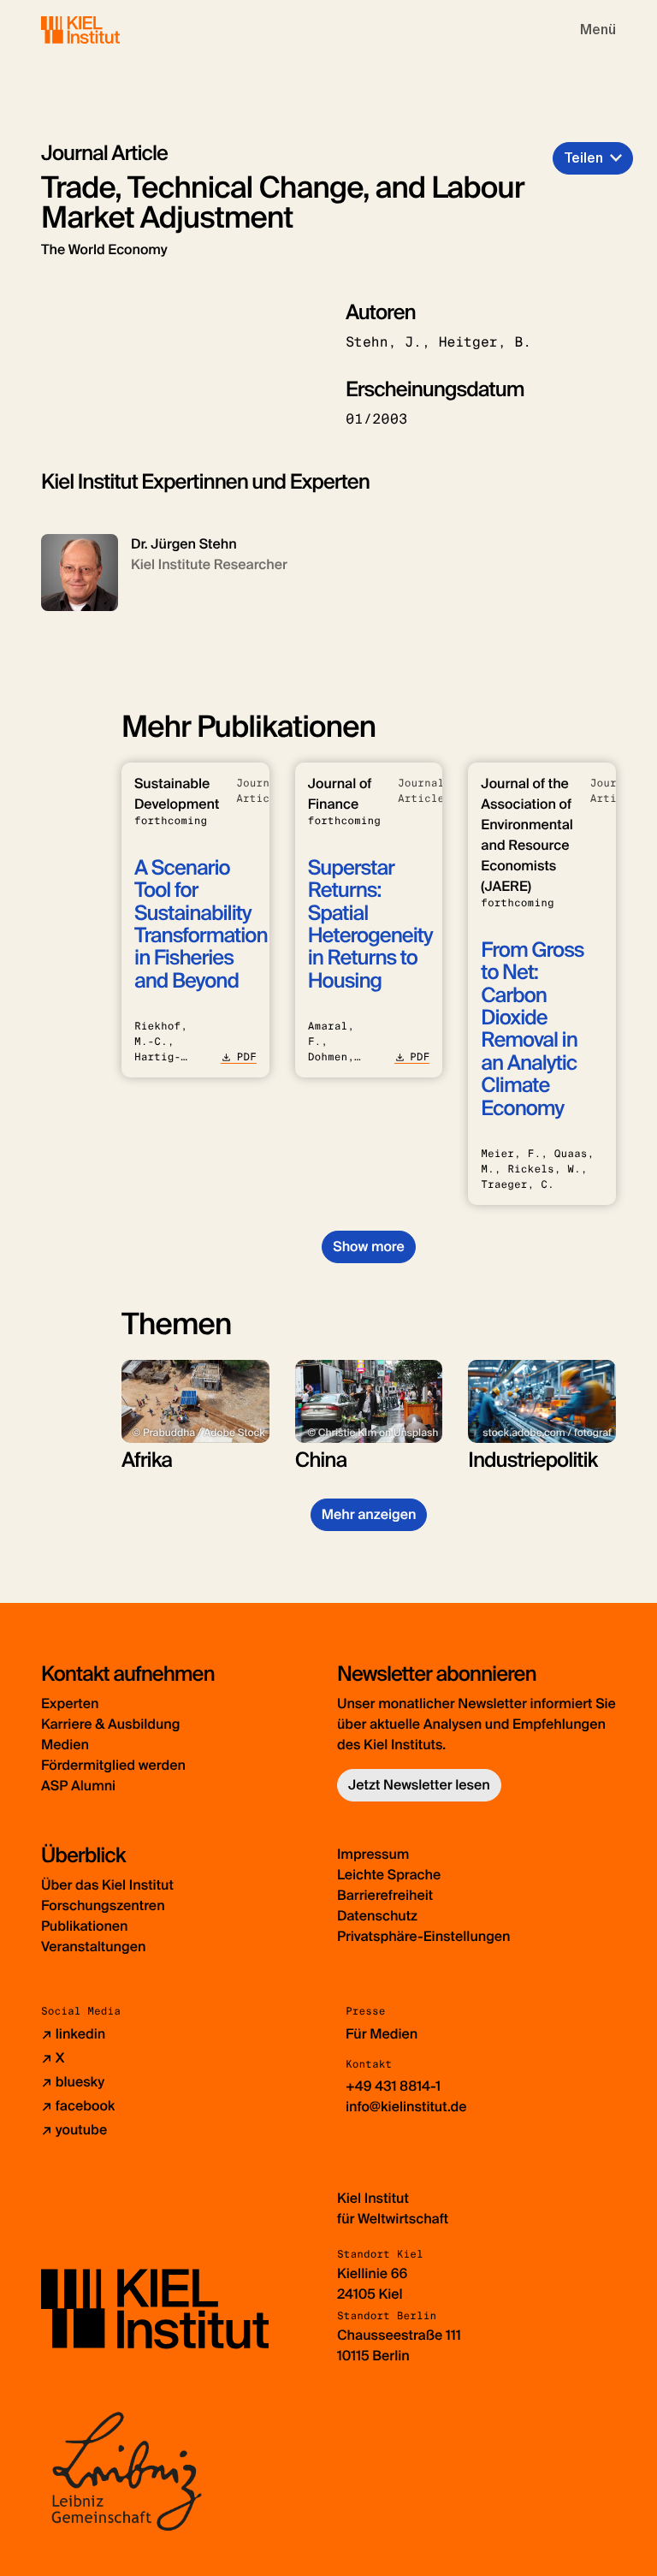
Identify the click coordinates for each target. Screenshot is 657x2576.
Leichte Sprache (389, 1875)
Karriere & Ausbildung (110, 1724)
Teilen (583, 158)
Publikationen (84, 1926)
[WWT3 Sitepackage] (105, 30)
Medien (65, 1745)
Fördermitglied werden (113, 1765)
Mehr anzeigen (369, 1514)
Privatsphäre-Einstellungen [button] (424, 1936)
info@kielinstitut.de (406, 2107)
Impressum (373, 1854)
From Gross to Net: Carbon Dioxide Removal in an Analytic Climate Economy (532, 1030)
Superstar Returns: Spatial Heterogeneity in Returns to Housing (370, 925)
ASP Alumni (78, 1786)
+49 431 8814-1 (393, 2086)
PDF (246, 1057)
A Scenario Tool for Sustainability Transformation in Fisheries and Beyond (201, 925)
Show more (368, 1246)
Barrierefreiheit (385, 1895)
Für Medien (382, 2034)
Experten (70, 1703)
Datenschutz (377, 1916)
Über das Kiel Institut (107, 1885)
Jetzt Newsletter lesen (419, 1785)
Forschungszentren (103, 1905)
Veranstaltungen (93, 1947)
